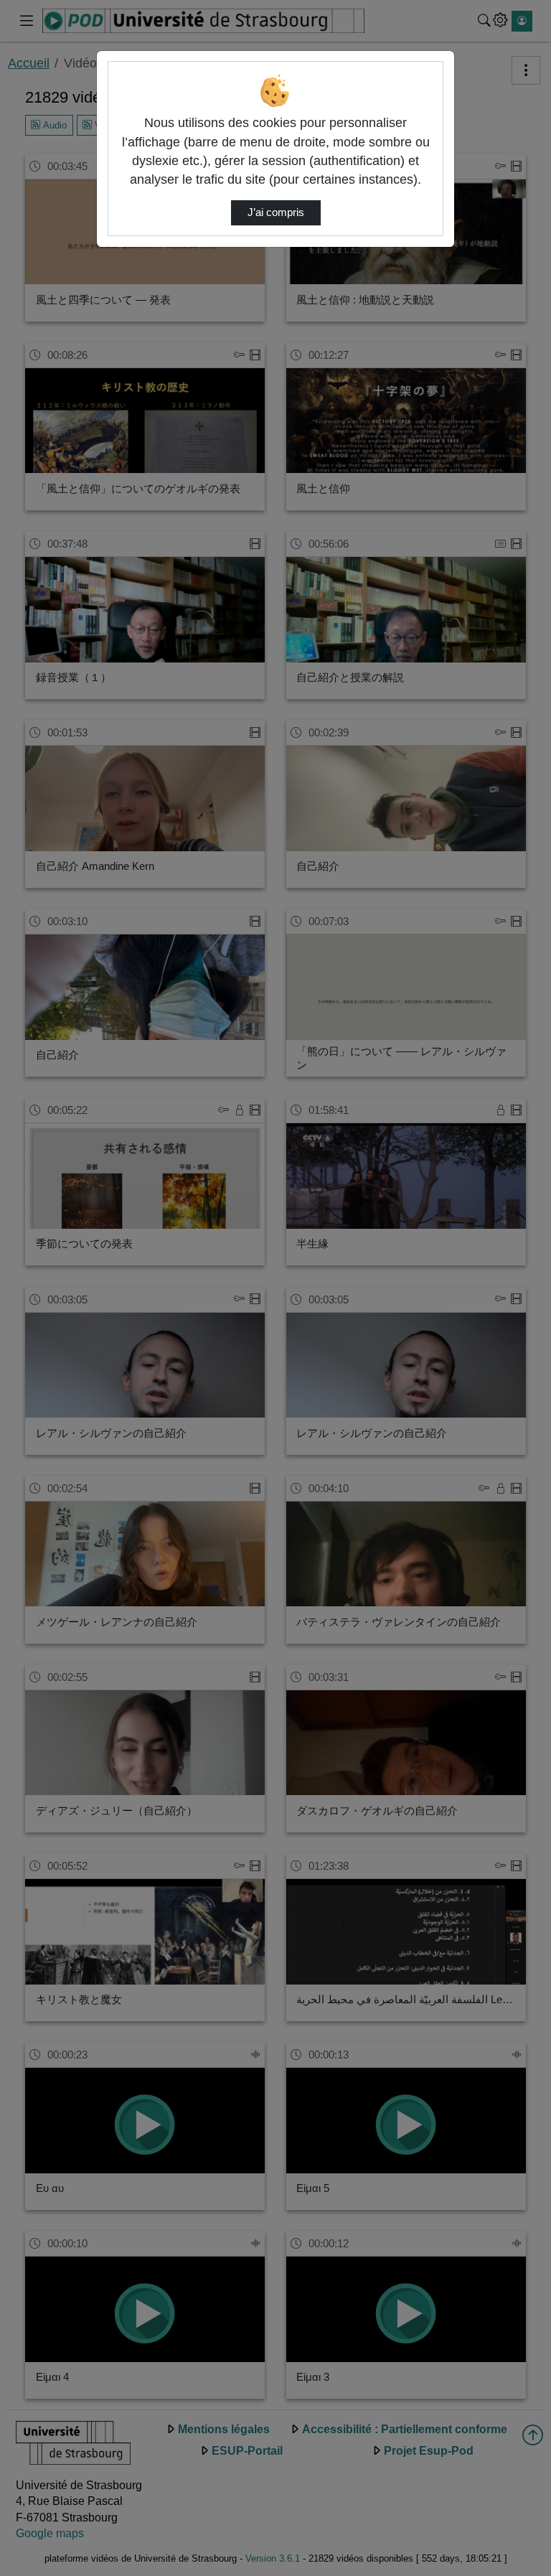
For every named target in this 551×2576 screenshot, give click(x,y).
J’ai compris (276, 212)
